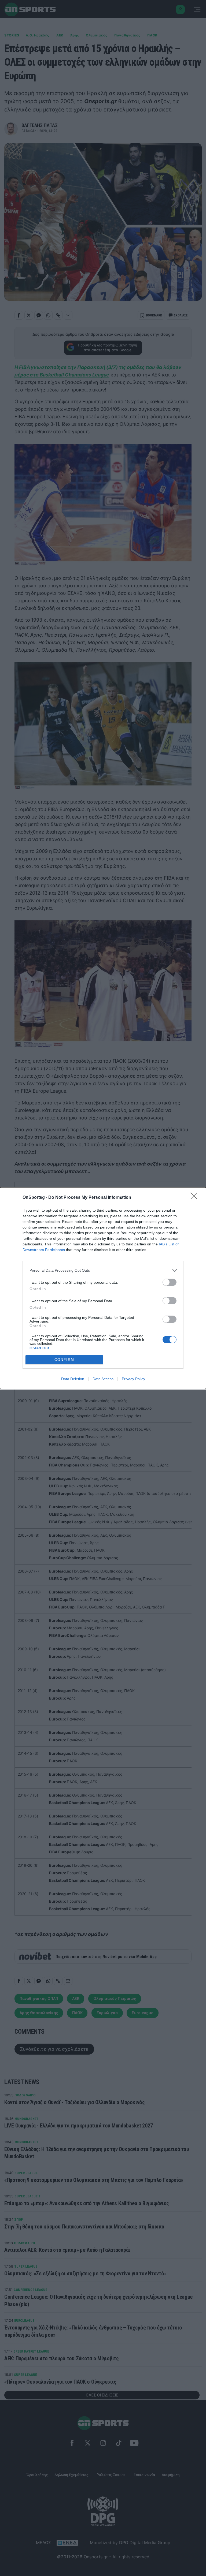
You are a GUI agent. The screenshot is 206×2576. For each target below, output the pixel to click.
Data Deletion (73, 1379)
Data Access (103, 1379)
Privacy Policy (133, 1379)
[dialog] (103, 1288)
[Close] (196, 1198)
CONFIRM (64, 1360)
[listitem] (103, 1270)
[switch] (170, 1282)
